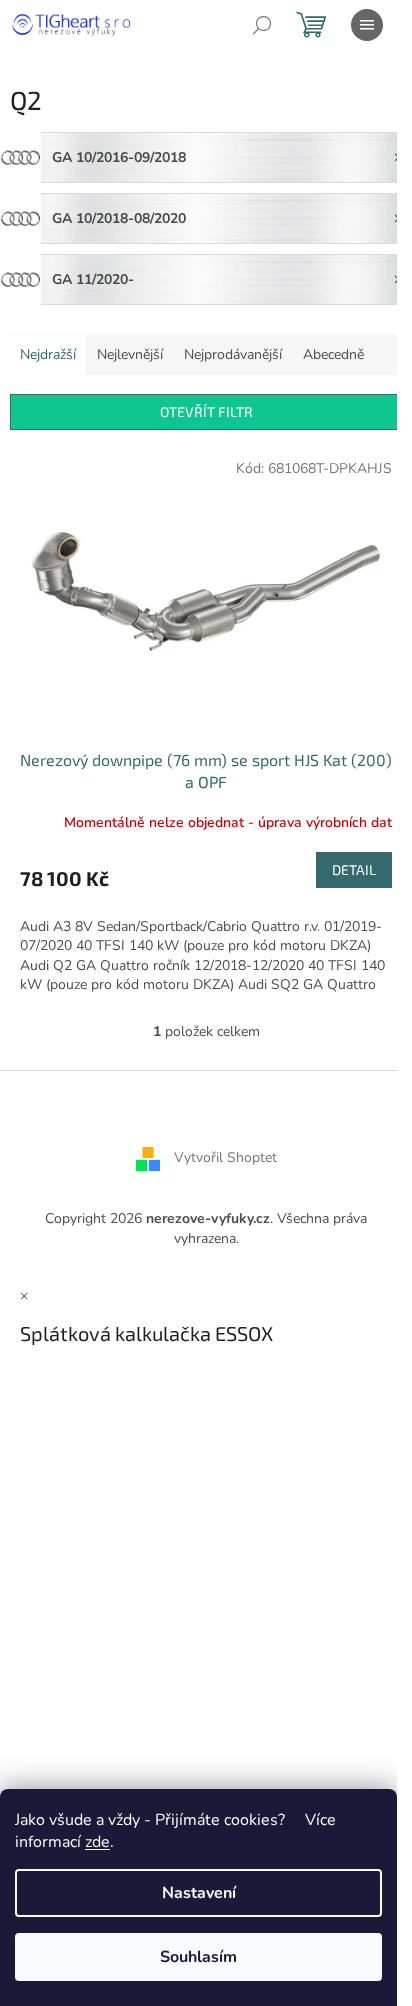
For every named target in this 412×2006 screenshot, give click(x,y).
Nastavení (199, 1893)
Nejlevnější (130, 354)
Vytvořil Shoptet (225, 1158)
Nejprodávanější (233, 354)
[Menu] (367, 25)
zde (97, 1842)
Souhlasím (198, 1957)
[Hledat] (262, 25)
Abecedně (333, 354)
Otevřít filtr (206, 411)
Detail (354, 869)
